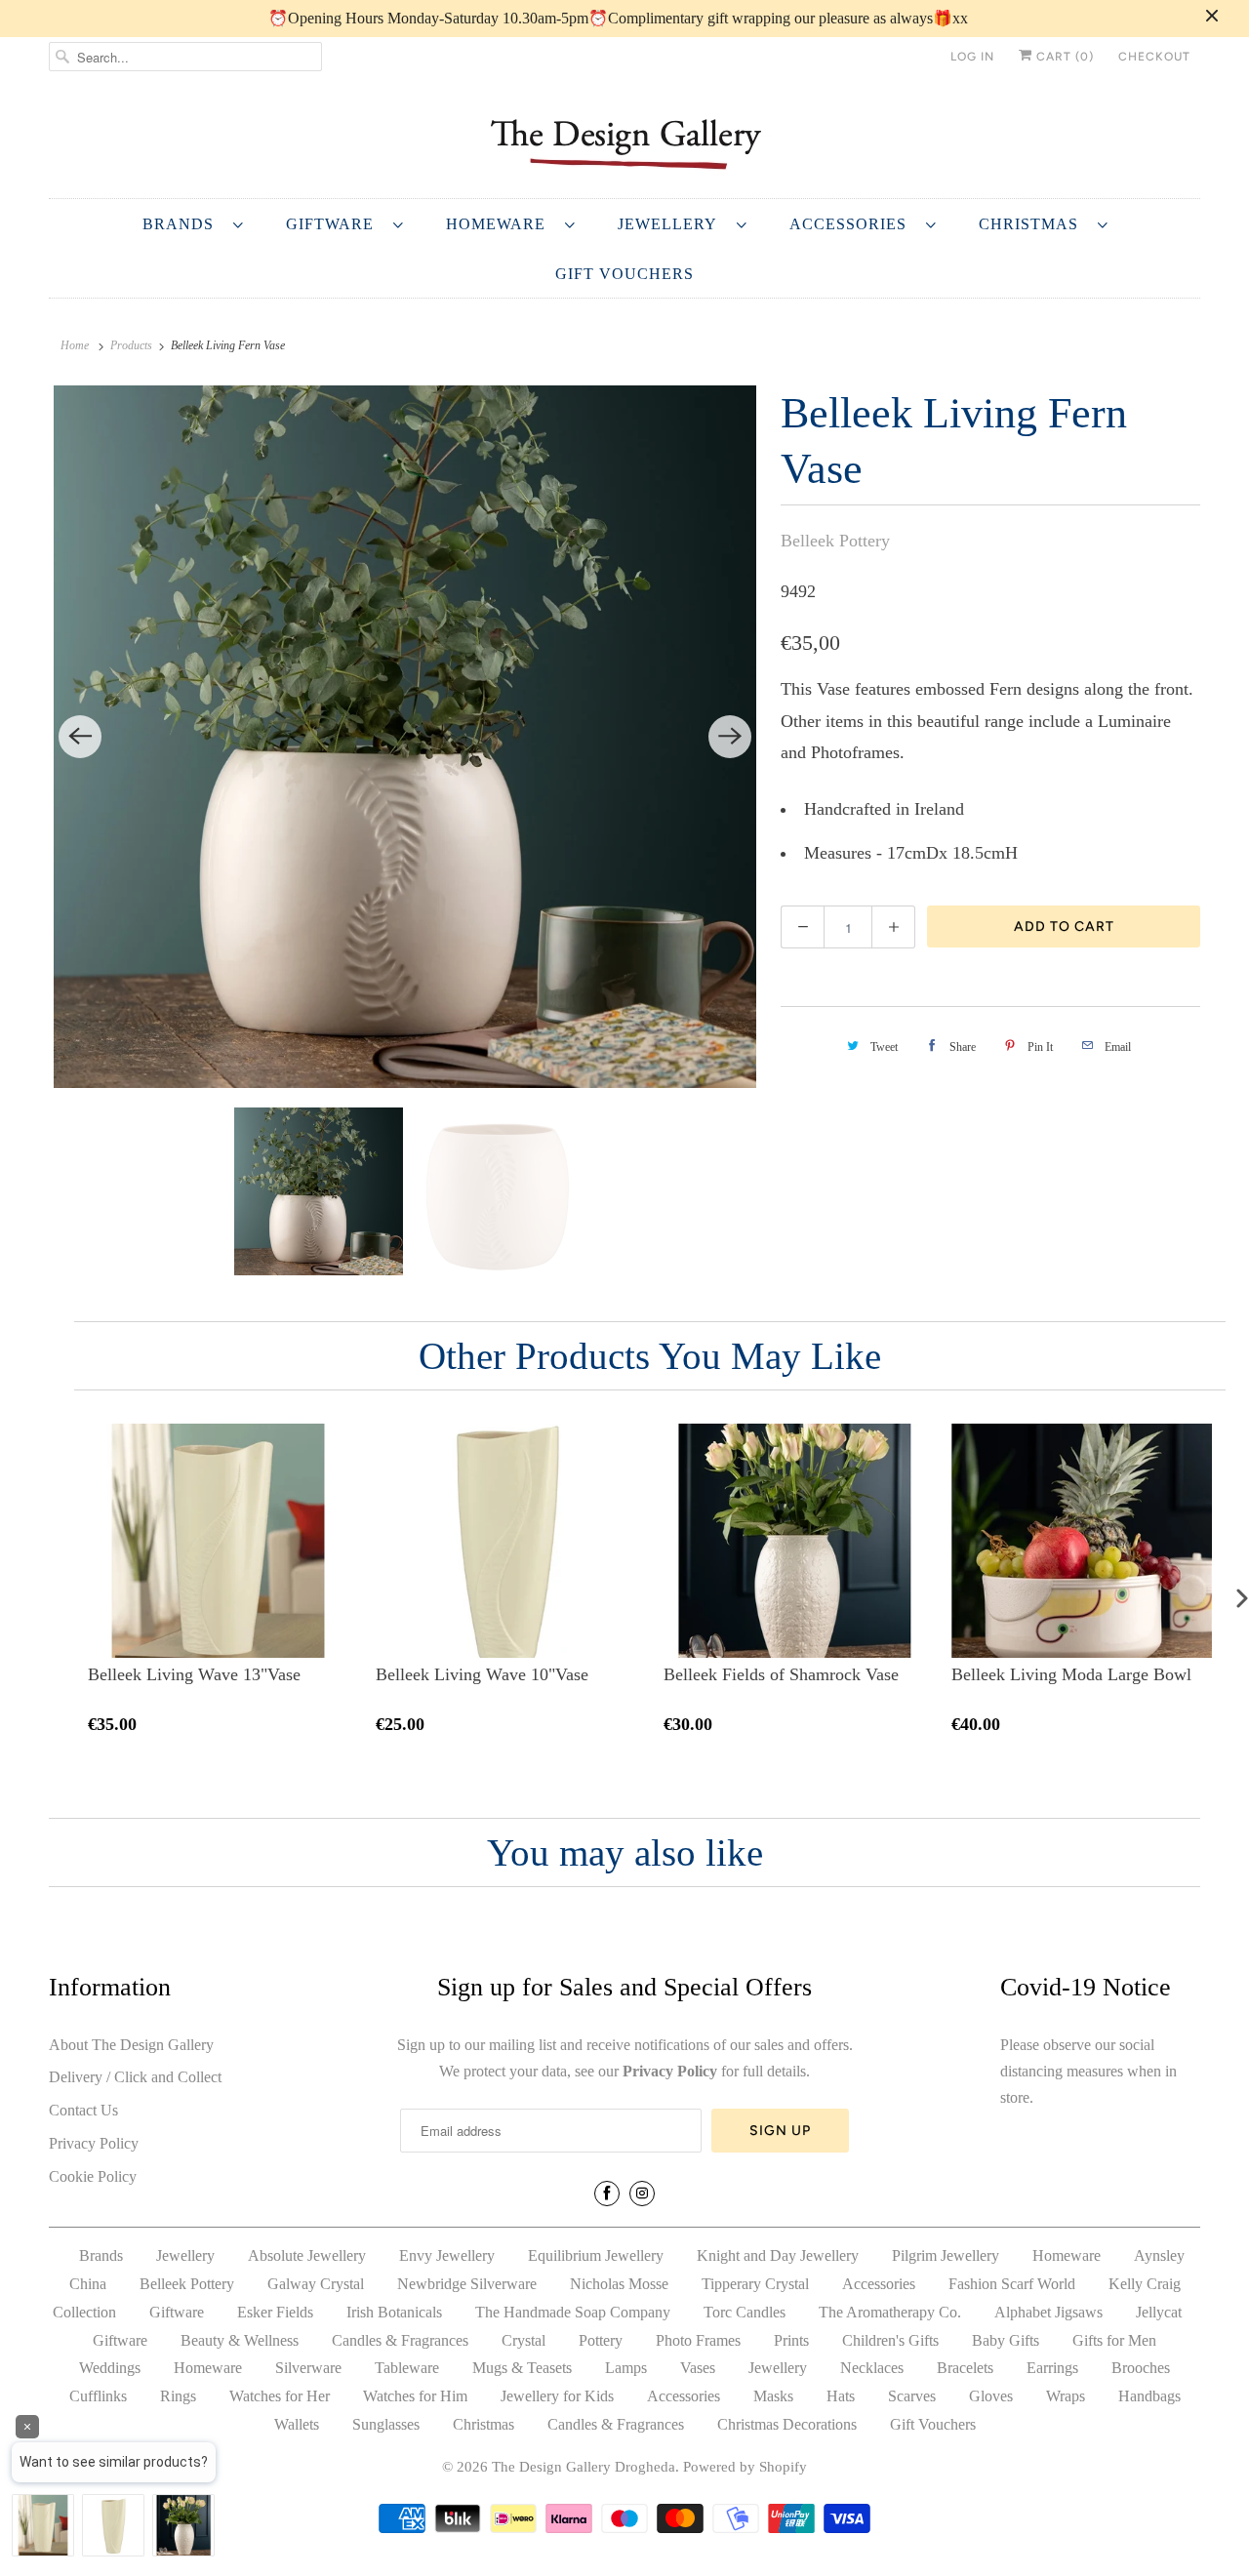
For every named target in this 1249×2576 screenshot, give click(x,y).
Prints (791, 2340)
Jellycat (1159, 2312)
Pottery (601, 2340)
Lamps (626, 2368)
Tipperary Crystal (755, 2284)
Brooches (1141, 2368)
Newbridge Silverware (467, 2284)
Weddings (110, 2368)
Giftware (335, 224)
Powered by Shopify (745, 2467)
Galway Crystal (316, 2284)
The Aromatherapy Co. (890, 2312)
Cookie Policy (93, 2176)
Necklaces (872, 2368)
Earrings (1052, 2368)
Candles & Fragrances (400, 2340)
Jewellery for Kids (557, 2396)
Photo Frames (698, 2340)
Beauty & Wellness (240, 2340)
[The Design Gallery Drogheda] (624, 142)
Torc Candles (745, 2312)
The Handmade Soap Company (573, 2312)
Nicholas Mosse (619, 2284)
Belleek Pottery (835, 541)
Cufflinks (98, 2396)
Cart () (1063, 57)
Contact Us (83, 2110)
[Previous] (80, 737)
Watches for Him (415, 2396)
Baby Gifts (1006, 2340)
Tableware (407, 2368)
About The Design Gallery (131, 2045)
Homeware (501, 224)
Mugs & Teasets (522, 2368)
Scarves (912, 2396)
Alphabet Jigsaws (1048, 2312)
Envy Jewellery (447, 2255)
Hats (841, 2396)
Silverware (308, 2368)
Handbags (1149, 2396)
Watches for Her (280, 2396)
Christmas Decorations (787, 2424)
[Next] (730, 737)
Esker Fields (275, 2312)
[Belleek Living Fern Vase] (405, 737)
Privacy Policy (94, 2143)
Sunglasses (386, 2424)
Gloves (991, 2396)
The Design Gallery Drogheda (584, 2467)
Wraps (1066, 2396)
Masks (773, 2396)
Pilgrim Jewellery (946, 2255)
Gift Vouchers (624, 274)
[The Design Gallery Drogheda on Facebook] (607, 2194)
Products (131, 345)
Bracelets (965, 2368)
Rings (178, 2396)
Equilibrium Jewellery (596, 2255)
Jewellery (672, 224)
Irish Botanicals (394, 2312)
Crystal (524, 2340)
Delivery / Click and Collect (135, 2077)
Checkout (1154, 57)
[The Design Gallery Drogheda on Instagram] (642, 2194)
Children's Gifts (890, 2340)
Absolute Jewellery (307, 2255)
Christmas (1033, 224)
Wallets (297, 2424)
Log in (972, 57)
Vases (698, 2368)
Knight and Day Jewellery (778, 2255)
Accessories (853, 224)
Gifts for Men (1114, 2340)
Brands (183, 224)
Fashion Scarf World (1012, 2284)
